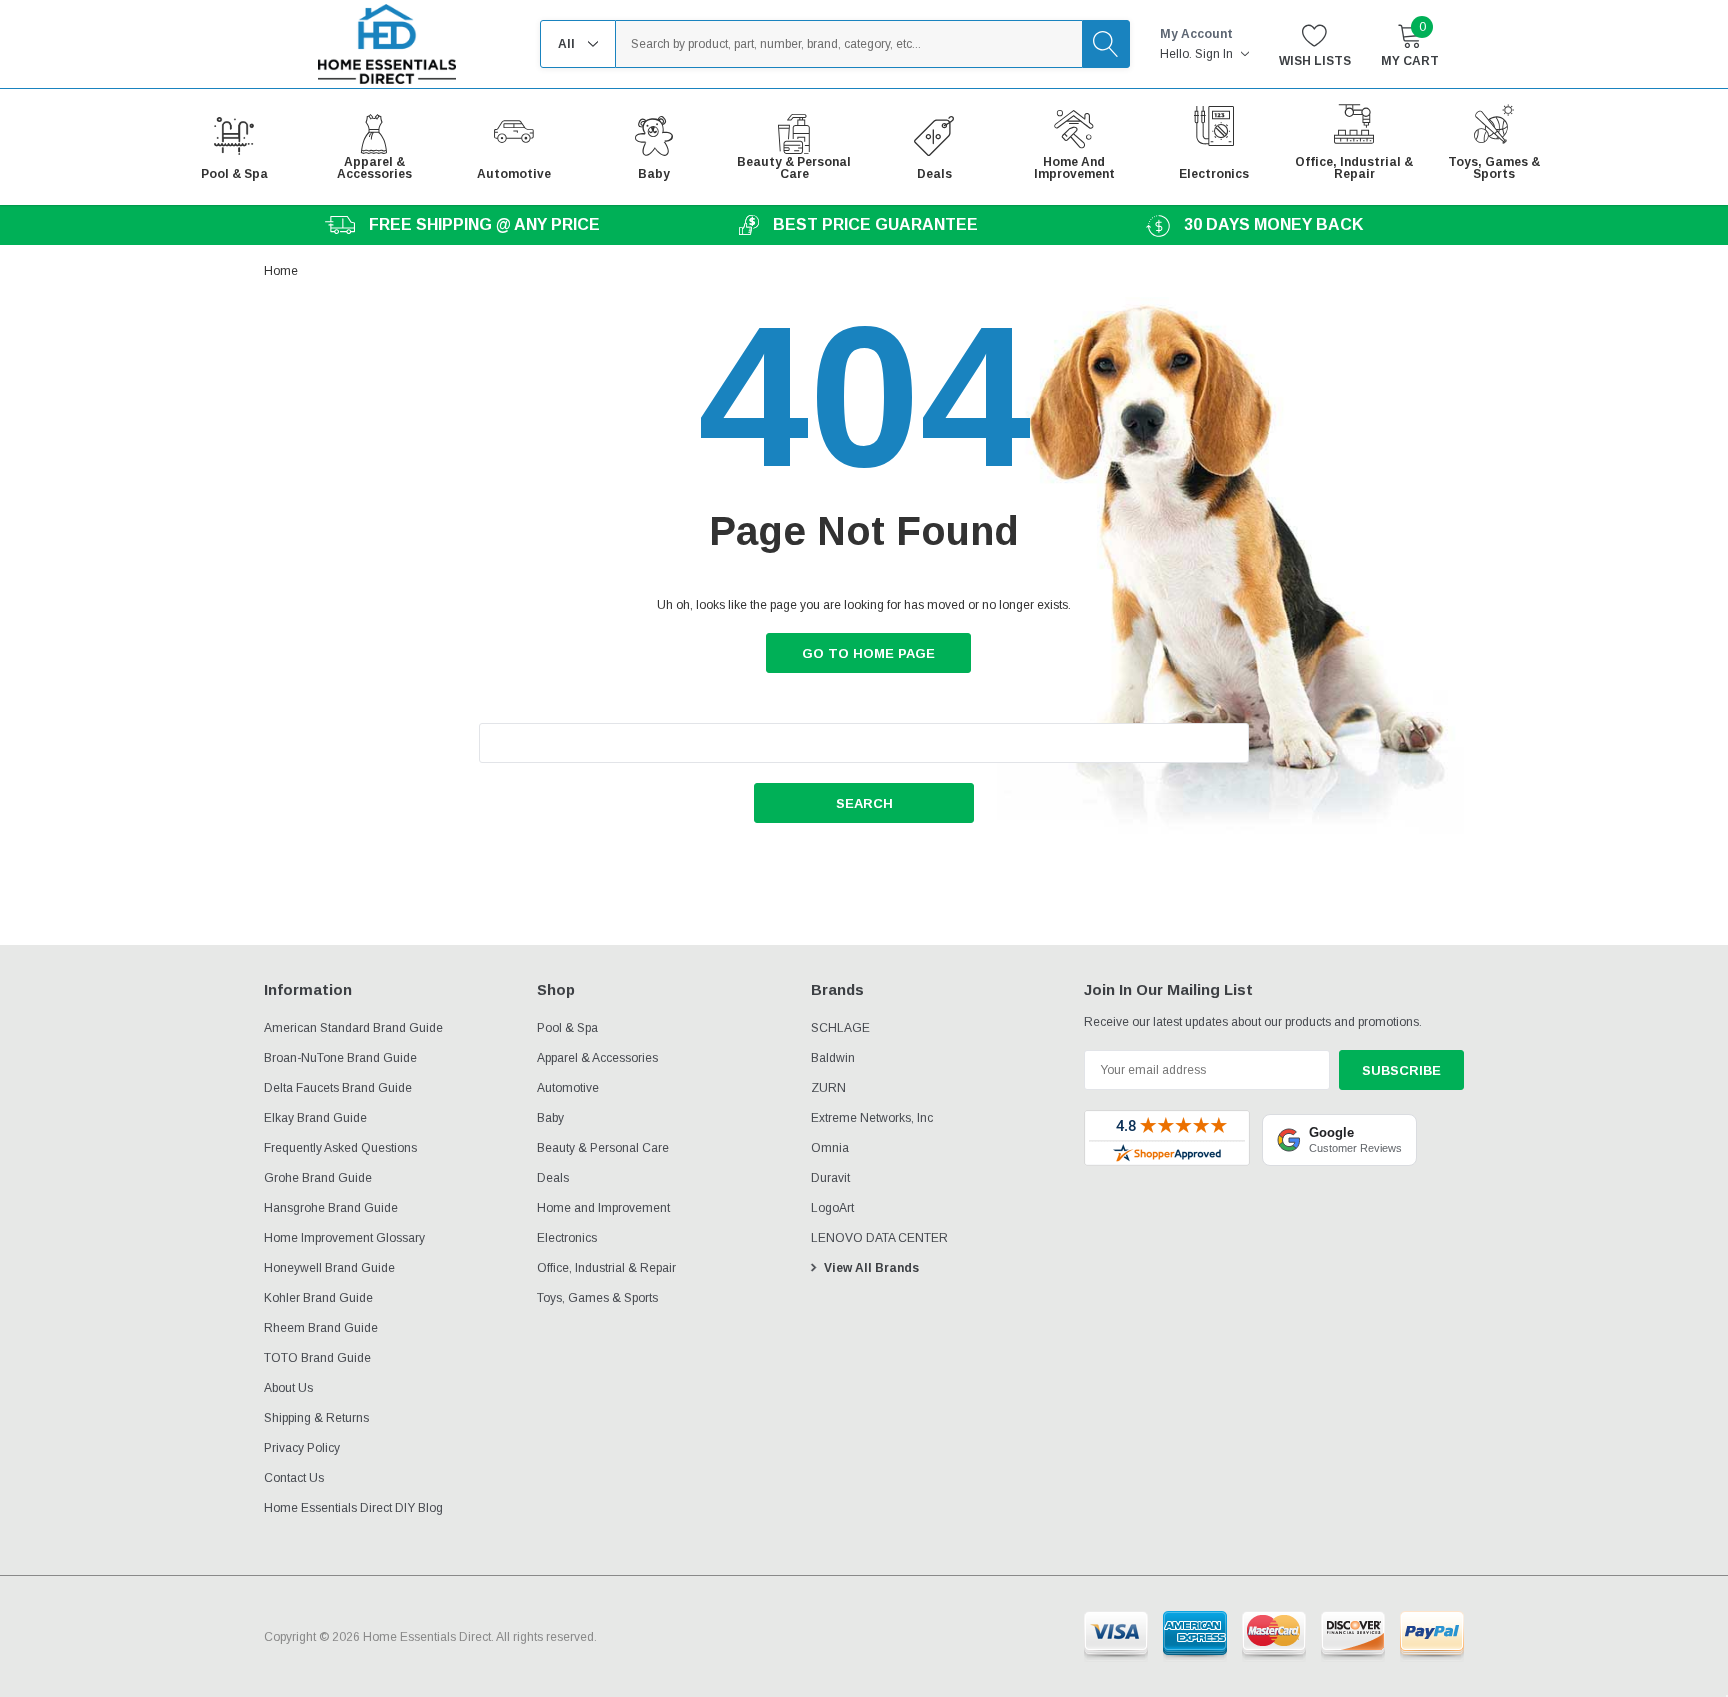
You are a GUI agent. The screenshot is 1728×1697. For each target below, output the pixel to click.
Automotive (568, 1088)
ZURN (828, 1088)
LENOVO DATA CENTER (879, 1238)
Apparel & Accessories (597, 1058)
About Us (288, 1388)
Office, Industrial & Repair (606, 1268)
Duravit (830, 1178)
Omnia (830, 1148)
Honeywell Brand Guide (329, 1268)
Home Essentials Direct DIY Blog (353, 1508)
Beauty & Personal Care (603, 1148)
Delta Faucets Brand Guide (338, 1088)
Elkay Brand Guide (315, 1118)
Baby (550, 1118)
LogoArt (832, 1208)
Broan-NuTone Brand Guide (340, 1058)
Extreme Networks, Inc (872, 1118)
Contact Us (294, 1478)
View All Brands (871, 1268)
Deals (553, 1178)
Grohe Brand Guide (318, 1178)
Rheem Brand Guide (321, 1328)
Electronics (567, 1238)
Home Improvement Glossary (344, 1238)
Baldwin (833, 1058)
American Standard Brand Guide (353, 1028)
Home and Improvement (603, 1208)
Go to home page (868, 653)
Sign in (1215, 54)
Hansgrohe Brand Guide (331, 1208)
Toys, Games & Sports (597, 1298)
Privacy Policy (302, 1448)
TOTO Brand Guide (317, 1358)
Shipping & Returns (316, 1418)
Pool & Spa (567, 1028)
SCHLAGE (840, 1028)
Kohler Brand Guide (318, 1298)
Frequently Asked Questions (340, 1148)
